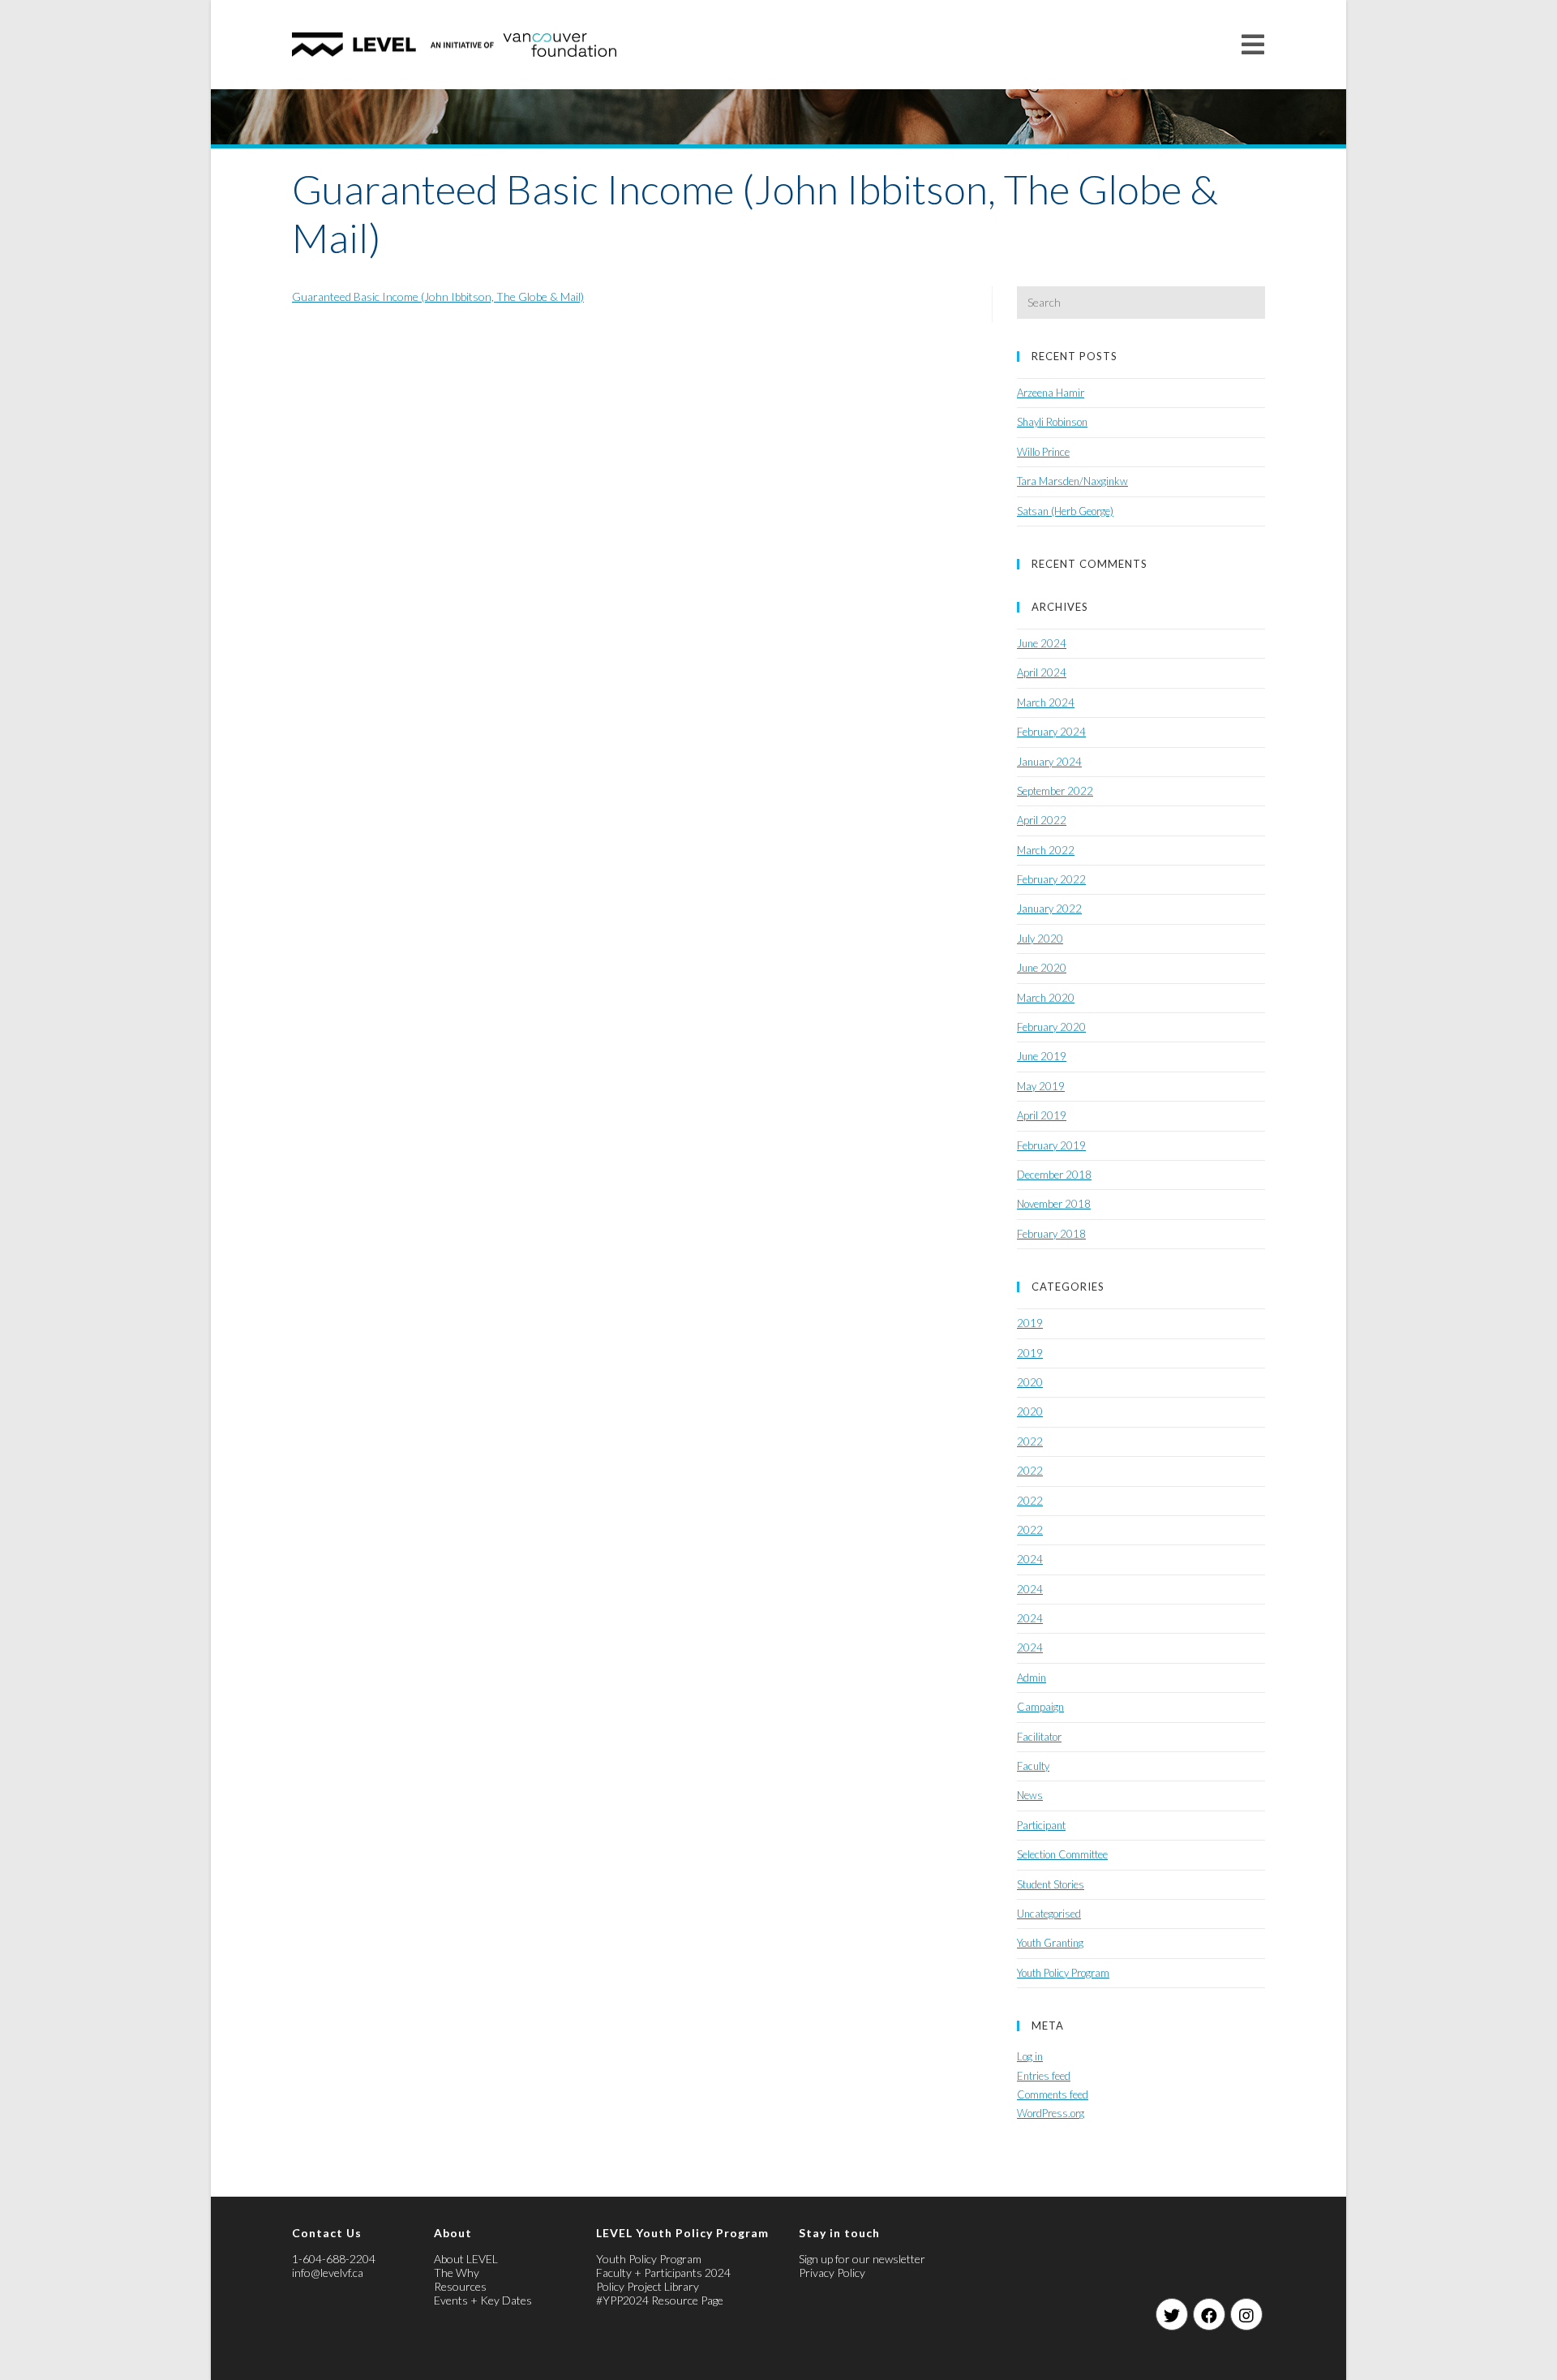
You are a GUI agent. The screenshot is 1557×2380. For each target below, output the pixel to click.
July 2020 (1040, 939)
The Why (457, 2273)
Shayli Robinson (1052, 422)
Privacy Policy (832, 2273)
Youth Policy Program (1063, 1973)
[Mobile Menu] (1253, 44)
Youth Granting (1050, 1943)
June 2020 (1042, 968)
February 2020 (1051, 1027)
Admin (1032, 1678)
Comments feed (1053, 2094)
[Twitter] (1172, 2314)
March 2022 (1046, 850)
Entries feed (1044, 2076)
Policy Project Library (648, 2286)
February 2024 (1051, 732)
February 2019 (1051, 1145)
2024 (1030, 1559)
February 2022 (1051, 879)
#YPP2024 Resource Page (660, 2300)
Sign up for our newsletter (862, 2259)
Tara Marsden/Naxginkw (1072, 481)
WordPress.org (1051, 2113)
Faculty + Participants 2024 (663, 2273)
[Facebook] (1209, 2314)
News (1030, 1795)
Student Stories (1051, 1884)
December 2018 (1054, 1175)
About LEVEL (466, 2259)
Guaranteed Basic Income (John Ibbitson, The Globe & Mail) (438, 296)
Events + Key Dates (483, 2300)
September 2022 (1055, 791)
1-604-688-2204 (334, 2259)
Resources (460, 2286)
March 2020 (1046, 998)
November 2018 (1054, 1204)
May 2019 (1041, 1086)
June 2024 (1042, 643)
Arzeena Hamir (1051, 393)
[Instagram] (1246, 2314)
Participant (1041, 1825)
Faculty (1033, 1766)
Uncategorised (1049, 1914)
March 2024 (1046, 702)
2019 (1030, 1323)
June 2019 (1042, 1056)
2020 (1030, 1382)
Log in (1030, 2056)
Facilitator (1039, 1737)
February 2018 (1051, 1234)
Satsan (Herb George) (1065, 511)
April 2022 (1042, 820)
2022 (1030, 1441)
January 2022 (1049, 909)
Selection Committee (1062, 1854)
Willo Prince (1043, 452)
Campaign (1040, 1707)
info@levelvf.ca (328, 2273)
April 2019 (1042, 1115)
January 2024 (1049, 762)
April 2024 (1042, 672)
